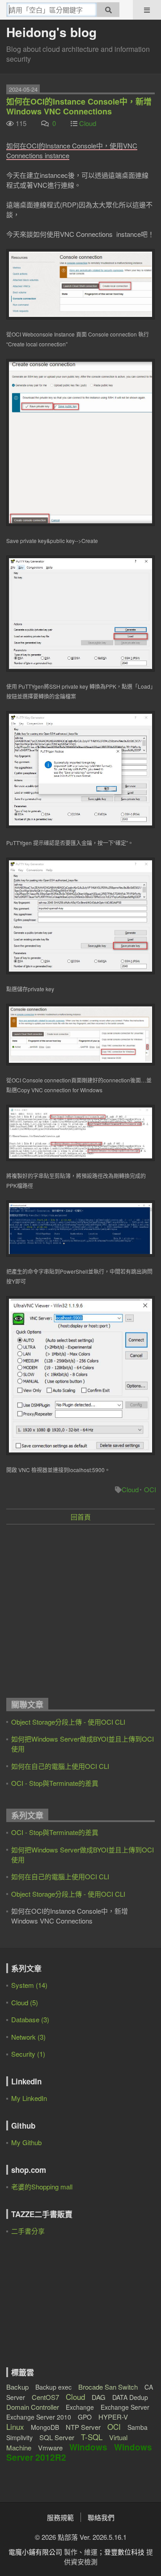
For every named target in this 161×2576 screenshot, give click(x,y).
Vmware (50, 2448)
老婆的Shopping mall (42, 2187)
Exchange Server (125, 2407)
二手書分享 (28, 2231)
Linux (15, 2427)
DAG (99, 2397)
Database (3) (30, 2019)
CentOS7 (45, 2397)
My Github (26, 2142)
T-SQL (92, 2437)
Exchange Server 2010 (39, 2417)
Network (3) (28, 2037)
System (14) (29, 1985)
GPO (85, 2417)
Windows (88, 2447)
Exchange (80, 2407)
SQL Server (57, 2437)
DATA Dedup (130, 2397)
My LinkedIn (29, 2098)
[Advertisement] (80, 1614)
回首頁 (81, 1517)
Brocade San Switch (108, 2387)
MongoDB (45, 2427)
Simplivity (19, 2437)
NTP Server (83, 2427)
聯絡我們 (101, 2517)
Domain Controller (33, 2407)
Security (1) (28, 2054)
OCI (150, 1489)
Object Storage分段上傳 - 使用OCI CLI (68, 1722)
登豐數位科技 (124, 2552)
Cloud (88, 123)
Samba (138, 2427)
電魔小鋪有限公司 (35, 2552)
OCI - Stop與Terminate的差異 (55, 1783)
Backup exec (53, 2387)
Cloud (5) (25, 2002)
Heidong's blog (51, 32)
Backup (17, 2387)
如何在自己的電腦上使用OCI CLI (60, 1766)
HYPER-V (113, 2417)
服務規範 (60, 2517)
